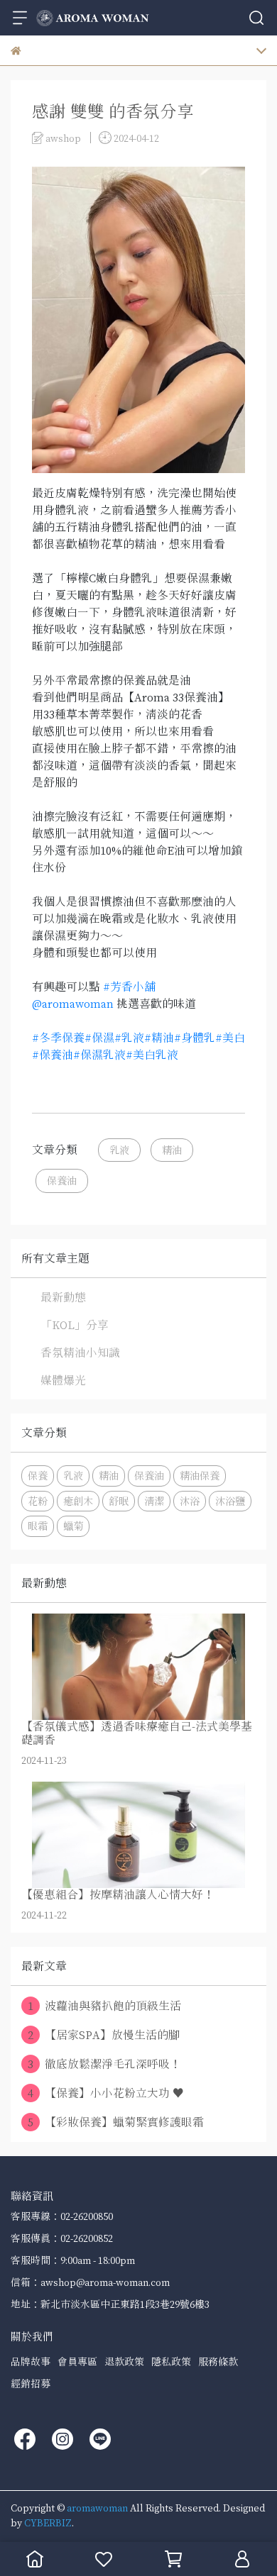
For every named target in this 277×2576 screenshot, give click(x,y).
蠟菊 (73, 1526)
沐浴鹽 (230, 1501)
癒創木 (78, 1501)
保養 (38, 1476)
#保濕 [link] (99, 1038)
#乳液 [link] (129, 1038)
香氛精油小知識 (80, 1353)
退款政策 (124, 2361)
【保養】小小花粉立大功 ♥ (106, 2093)
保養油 (62, 1181)
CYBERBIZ (48, 2522)
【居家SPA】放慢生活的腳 (104, 2035)
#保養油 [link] (53, 1055)
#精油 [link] (159, 1038)
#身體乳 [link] (195, 1038)
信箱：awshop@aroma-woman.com (90, 2282)
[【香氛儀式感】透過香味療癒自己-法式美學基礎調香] (138, 1667)
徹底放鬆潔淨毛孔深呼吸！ (104, 2064)
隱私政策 (171, 2361)
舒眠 (119, 1501)
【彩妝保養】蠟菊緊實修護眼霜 (116, 2122)
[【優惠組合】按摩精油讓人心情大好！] (138, 1835)
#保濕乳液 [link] (99, 1055)
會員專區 (77, 2361)
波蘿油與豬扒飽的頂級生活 (104, 2006)
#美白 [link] (230, 1038)
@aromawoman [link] (73, 1004)
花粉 (38, 1501)
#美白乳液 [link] (152, 1055)
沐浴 (190, 1501)
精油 (172, 1150)
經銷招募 (31, 2383)
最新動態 (63, 1297)
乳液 (119, 1150)
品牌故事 (31, 2361)
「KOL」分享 (75, 1325)
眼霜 (38, 1526)
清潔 (154, 1501)
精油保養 (200, 1476)
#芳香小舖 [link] (129, 987)
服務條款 (218, 2361)
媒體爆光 (63, 1380)
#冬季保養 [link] (58, 1038)
